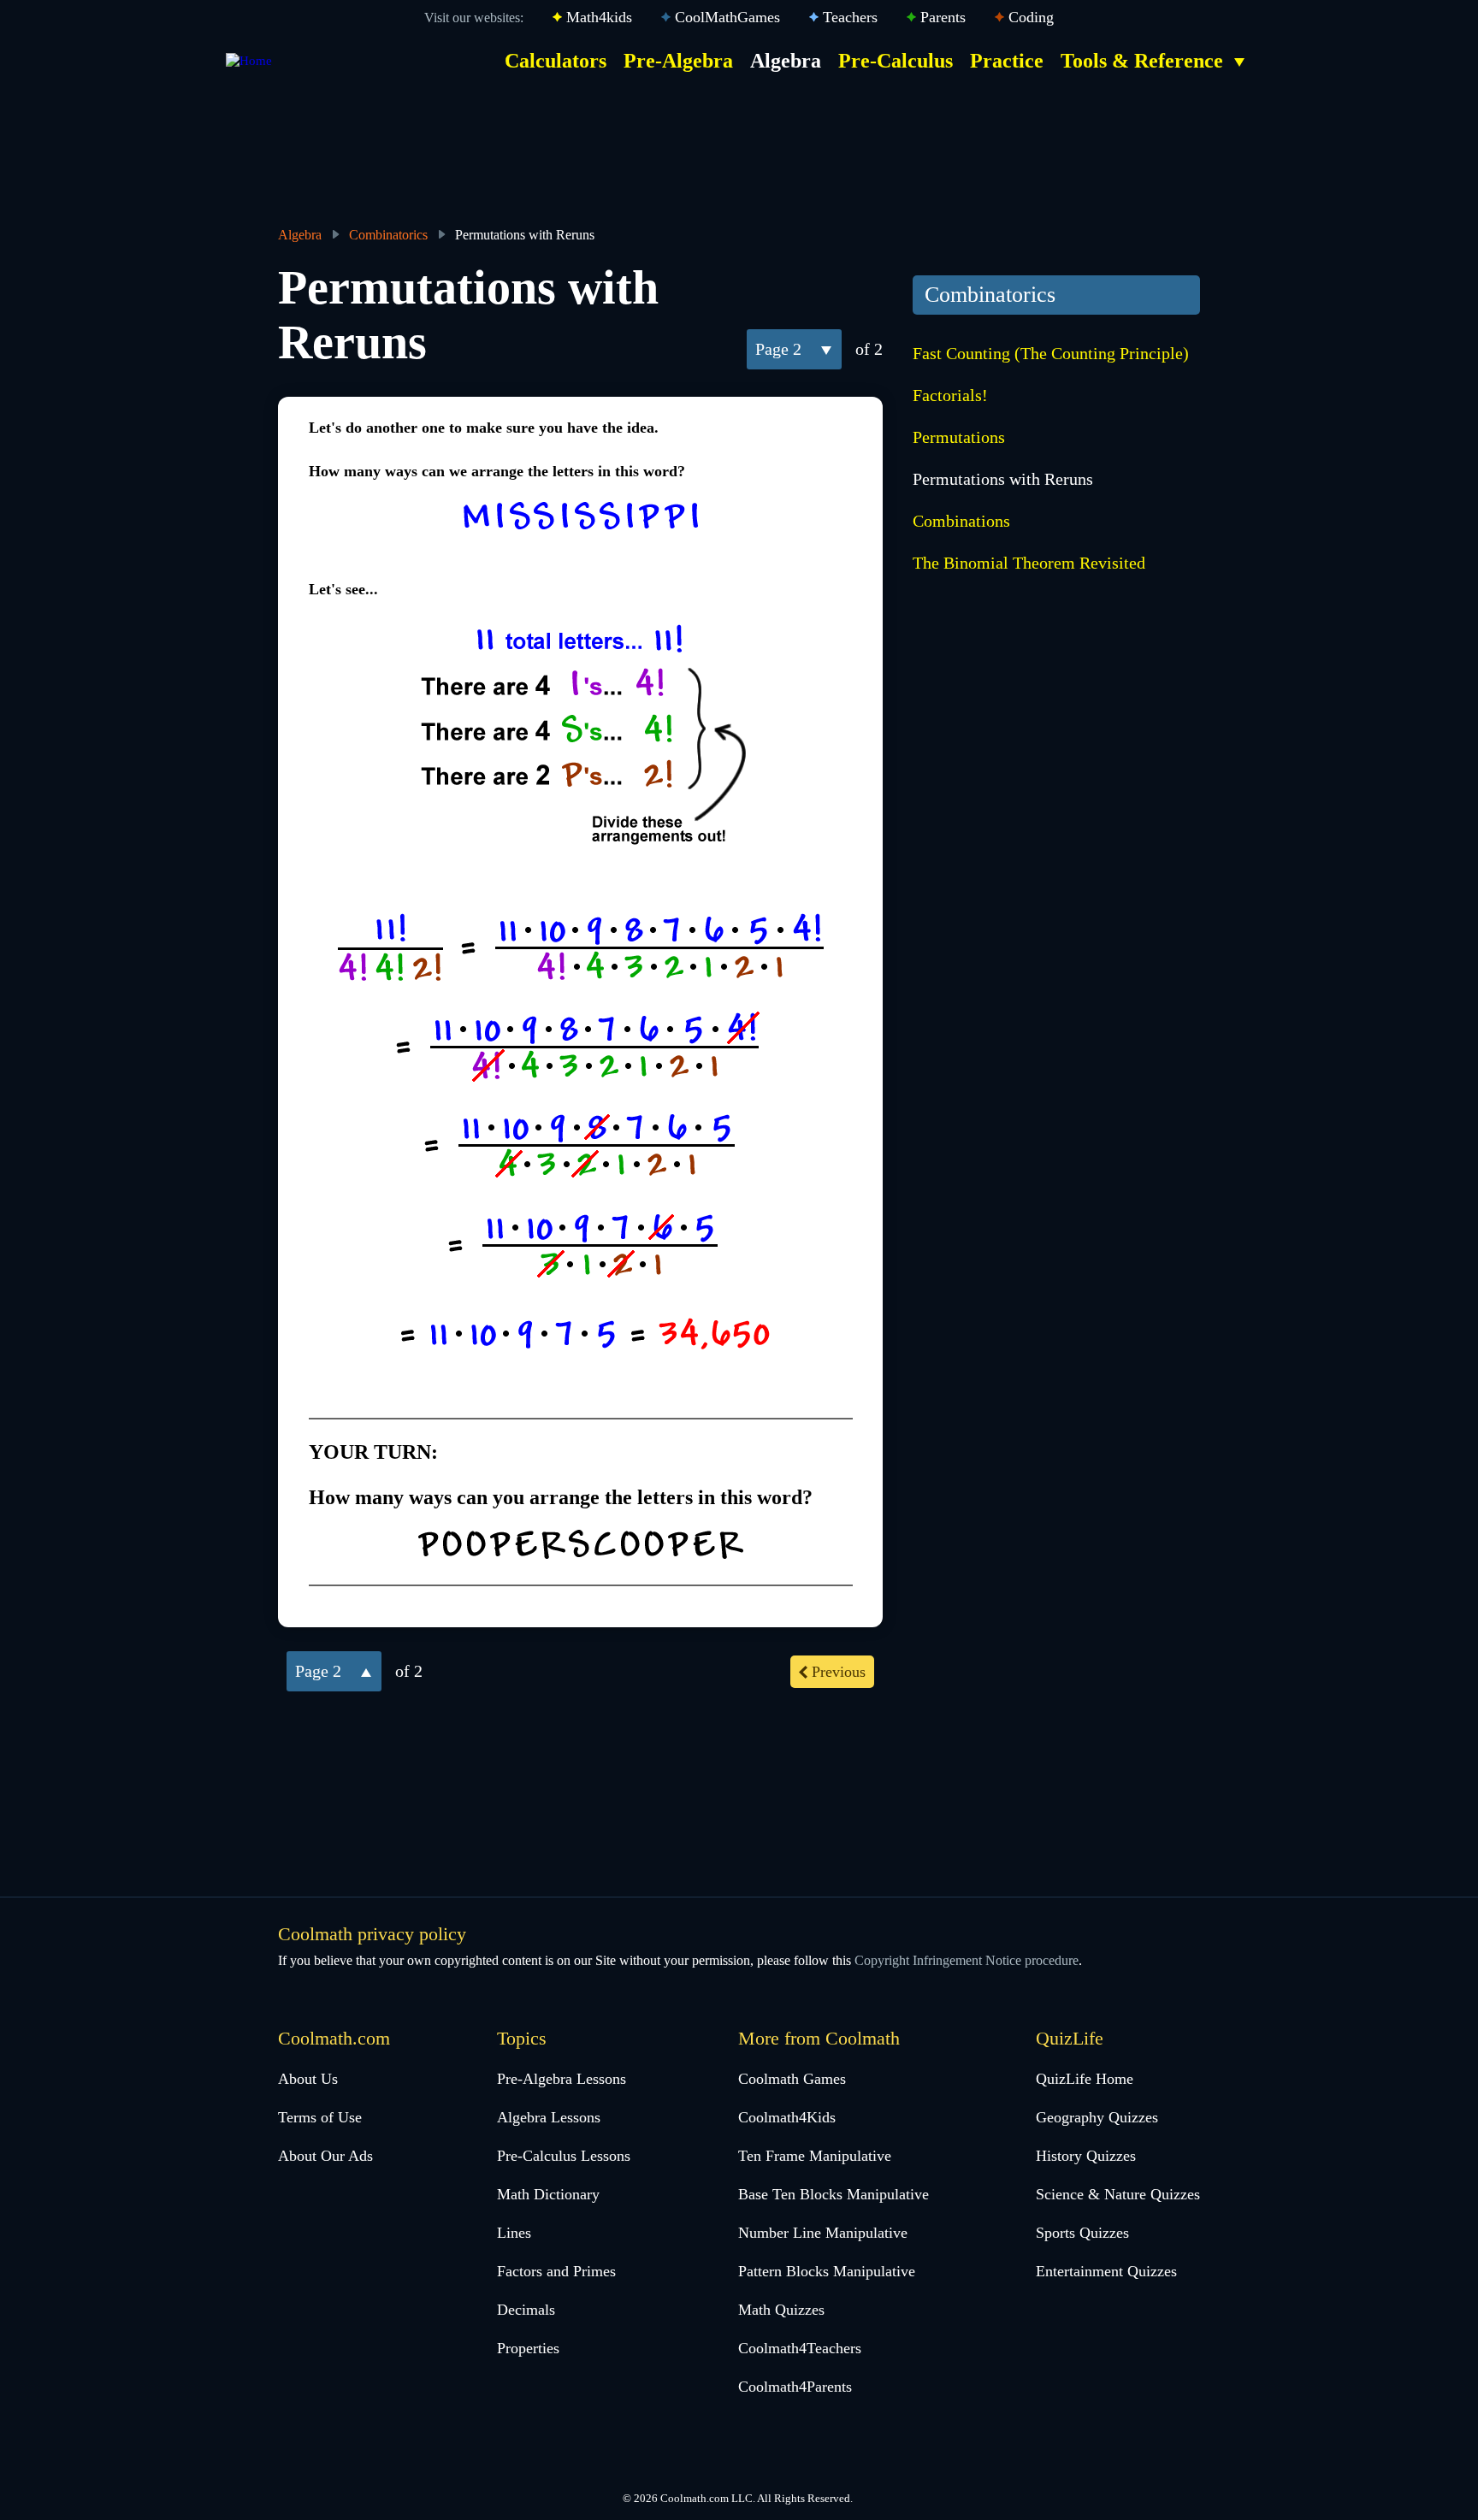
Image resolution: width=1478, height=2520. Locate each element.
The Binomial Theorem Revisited (1029, 563)
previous (839, 1672)
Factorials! (950, 395)
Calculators (556, 61)
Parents (943, 17)
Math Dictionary (548, 2194)
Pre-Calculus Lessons (564, 2156)
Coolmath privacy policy (372, 1934)
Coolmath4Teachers (800, 2348)
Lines (514, 2233)
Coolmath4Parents (795, 2387)
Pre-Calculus (896, 61)
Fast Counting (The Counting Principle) (1051, 353)
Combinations (961, 521)
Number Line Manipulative (823, 2233)
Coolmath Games (792, 2079)
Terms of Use (320, 2117)
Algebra (786, 61)
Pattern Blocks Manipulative (827, 2271)
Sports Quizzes (1082, 2233)
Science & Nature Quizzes (1118, 2194)
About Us (308, 2079)
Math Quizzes (781, 2310)
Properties (528, 2348)
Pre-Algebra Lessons (562, 2079)
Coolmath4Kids (787, 2117)
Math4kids (599, 17)
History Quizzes (1086, 2156)
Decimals (526, 2310)
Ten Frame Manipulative (815, 2156)
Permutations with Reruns (1003, 479)
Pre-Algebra (678, 61)
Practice (1007, 61)
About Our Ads (325, 2156)
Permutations (959, 437)
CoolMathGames (727, 17)
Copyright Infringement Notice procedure (967, 1960)
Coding (1031, 17)
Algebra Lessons (549, 2117)
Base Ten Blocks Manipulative (834, 2194)
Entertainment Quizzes (1106, 2271)
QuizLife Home (1085, 2079)
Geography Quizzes (1097, 2117)
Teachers (850, 17)
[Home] (249, 61)
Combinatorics (388, 235)
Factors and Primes (556, 2271)
